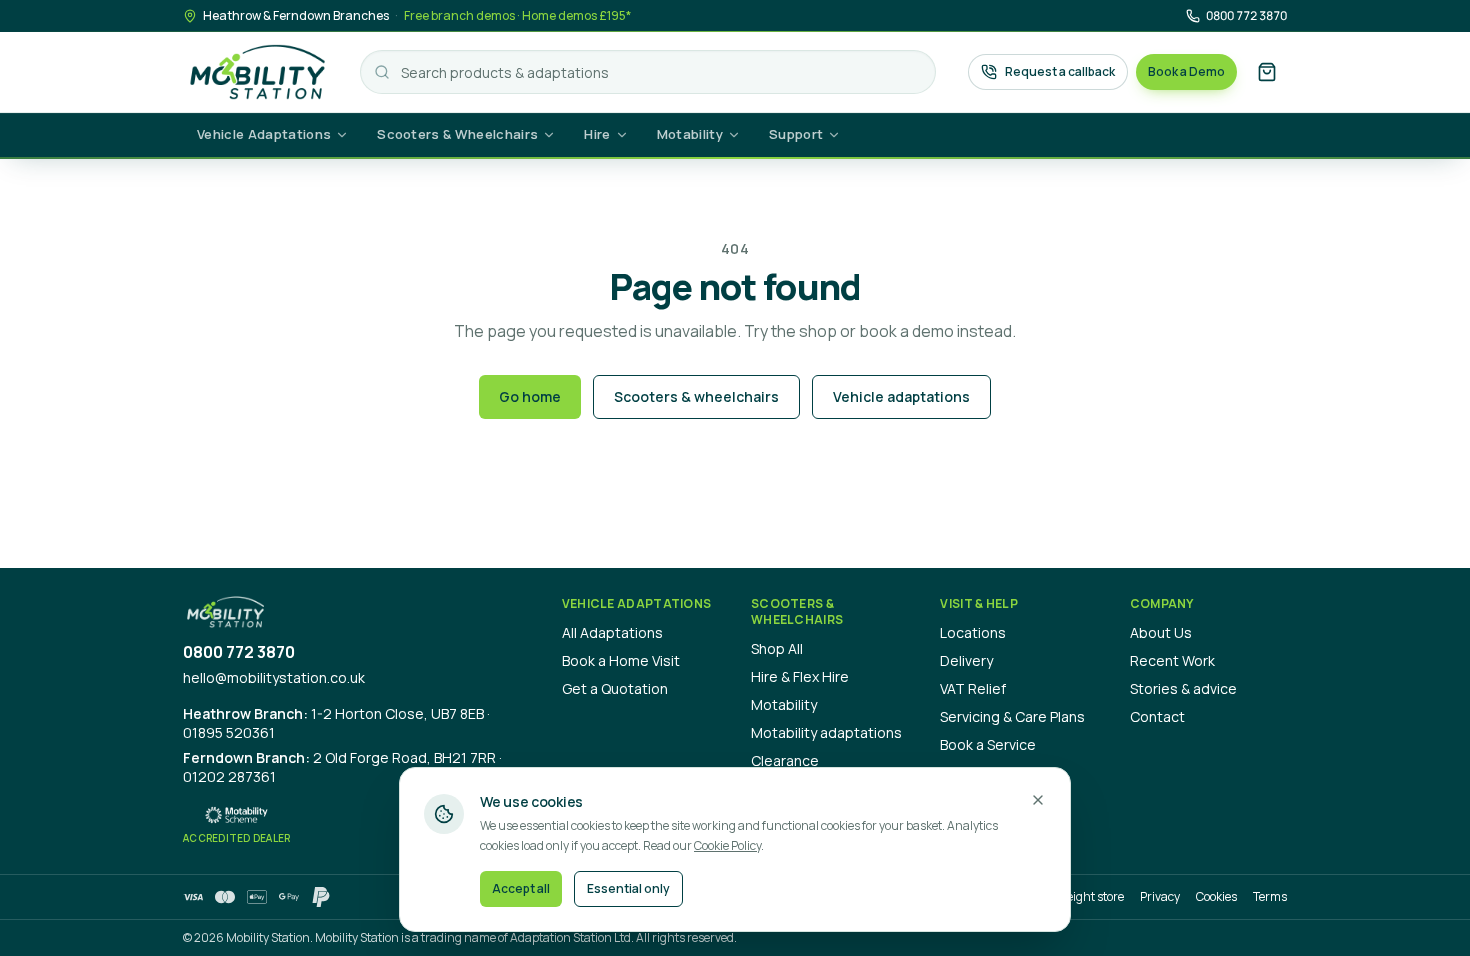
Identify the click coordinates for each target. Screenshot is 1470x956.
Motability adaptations (826, 732)
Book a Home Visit (621, 660)
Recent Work (1172, 660)
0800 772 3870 (1246, 16)
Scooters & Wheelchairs (457, 134)
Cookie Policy (727, 845)
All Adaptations (612, 632)
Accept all (521, 888)
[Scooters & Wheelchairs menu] (555, 135)
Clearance (785, 760)
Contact (1157, 716)
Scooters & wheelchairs (696, 396)
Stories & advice (1183, 688)
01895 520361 (229, 732)
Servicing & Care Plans (1012, 716)
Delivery (966, 660)
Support (796, 134)
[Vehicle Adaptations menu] (348, 135)
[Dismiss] (1038, 800)
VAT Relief (973, 688)
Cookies (1216, 897)
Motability (690, 134)
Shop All (777, 648)
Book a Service (988, 744)
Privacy (1160, 897)
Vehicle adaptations (901, 396)
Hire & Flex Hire (800, 676)
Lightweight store (1077, 897)
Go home (530, 396)
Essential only (628, 888)
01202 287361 (229, 776)
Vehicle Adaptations (264, 134)
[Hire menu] (628, 135)
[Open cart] (1267, 72)
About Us (1161, 632)
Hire (597, 134)
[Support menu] (840, 135)
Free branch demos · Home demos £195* (517, 15)
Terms (1270, 897)
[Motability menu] (740, 135)
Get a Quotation (615, 688)
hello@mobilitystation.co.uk (274, 677)
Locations (973, 632)
